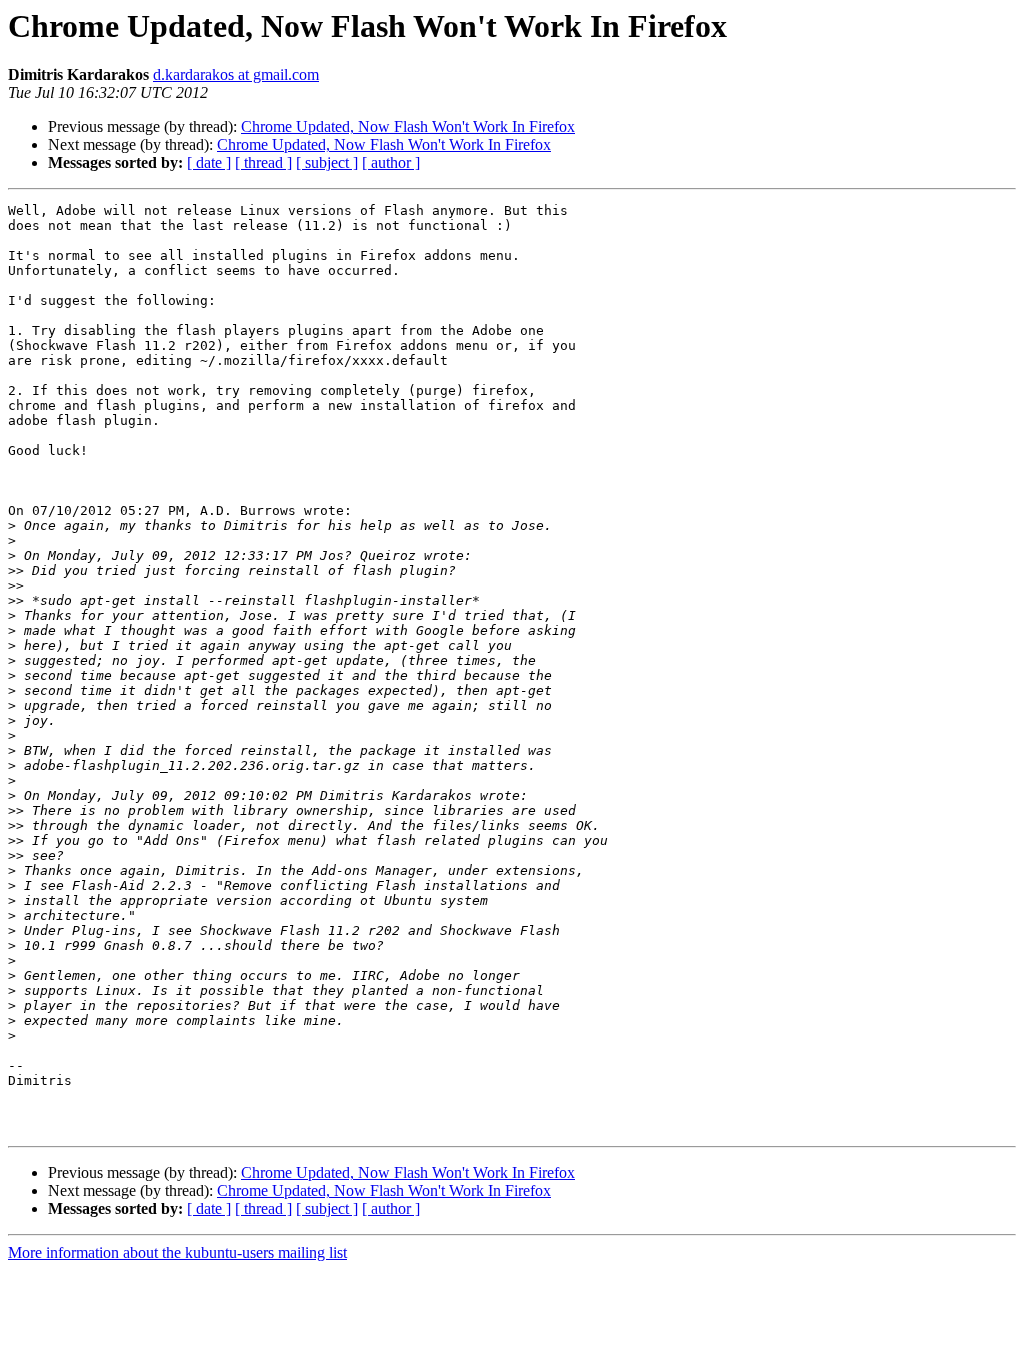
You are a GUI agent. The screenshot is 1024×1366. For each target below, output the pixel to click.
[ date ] (209, 162)
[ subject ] (327, 162)
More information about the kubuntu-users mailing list (177, 1252)
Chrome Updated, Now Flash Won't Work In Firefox (408, 126)
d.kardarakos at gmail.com (236, 74)
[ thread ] (263, 162)
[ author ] (391, 162)
